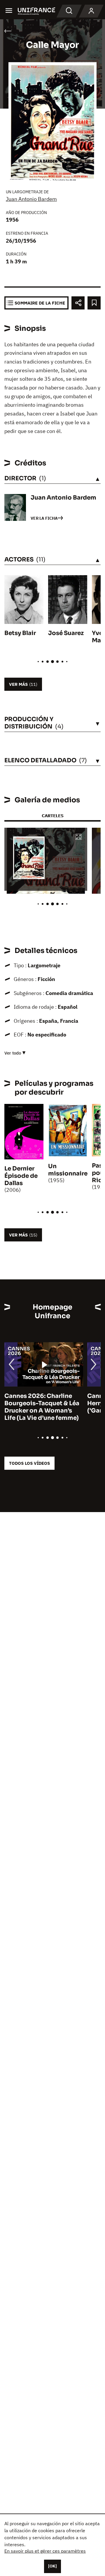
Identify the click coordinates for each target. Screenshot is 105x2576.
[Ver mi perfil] (91, 11)
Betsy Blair (20, 633)
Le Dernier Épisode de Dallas (21, 1176)
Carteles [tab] (52, 816)
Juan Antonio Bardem (31, 199)
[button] (78, 837)
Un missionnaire (68, 1170)
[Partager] (78, 303)
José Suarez (66, 633)
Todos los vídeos (29, 1463)
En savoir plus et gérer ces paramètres (45, 2551)
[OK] (52, 2566)
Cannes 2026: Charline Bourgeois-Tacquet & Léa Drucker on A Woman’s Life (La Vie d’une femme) (42, 1407)
